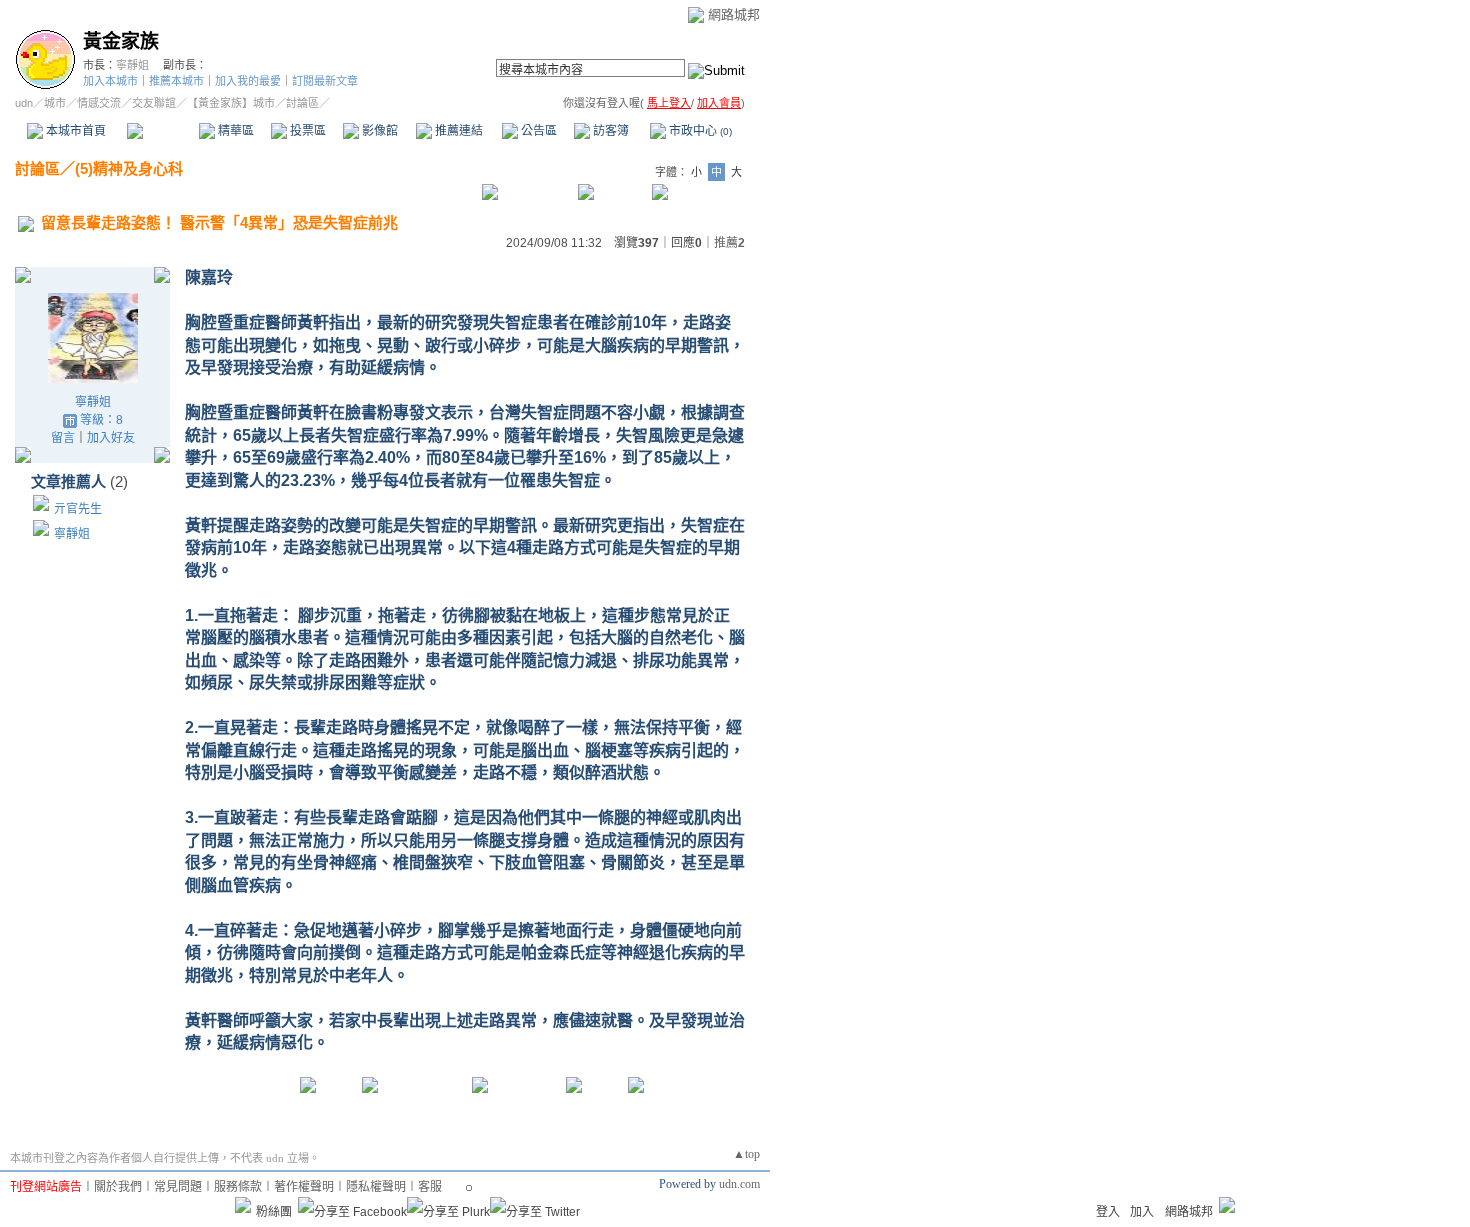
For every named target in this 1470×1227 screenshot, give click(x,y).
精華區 (234, 131)
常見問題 (178, 1187)
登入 (1108, 1212)
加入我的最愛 (248, 81)
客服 (430, 1187)
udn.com (739, 1184)
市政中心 (699, 131)
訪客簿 (609, 131)
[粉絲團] (243, 1205)
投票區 (306, 131)
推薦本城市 (176, 81)
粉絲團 (274, 1212)
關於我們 (118, 1187)
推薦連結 (457, 131)
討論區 (162, 131)
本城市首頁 (74, 131)
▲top (746, 1154)
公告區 (537, 131)
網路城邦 (734, 14)
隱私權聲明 (376, 1187)
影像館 (378, 131)
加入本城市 (110, 81)
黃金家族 (121, 41)
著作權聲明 (304, 1187)
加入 (1142, 1212)
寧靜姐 (132, 65)
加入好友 (111, 438)
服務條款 (238, 1187)
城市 (55, 103)
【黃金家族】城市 (231, 103)
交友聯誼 (154, 103)
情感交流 (99, 103)
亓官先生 (78, 509)
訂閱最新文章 (325, 81)
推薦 (729, 243)
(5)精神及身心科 (129, 168)
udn (24, 103)
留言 (63, 438)
